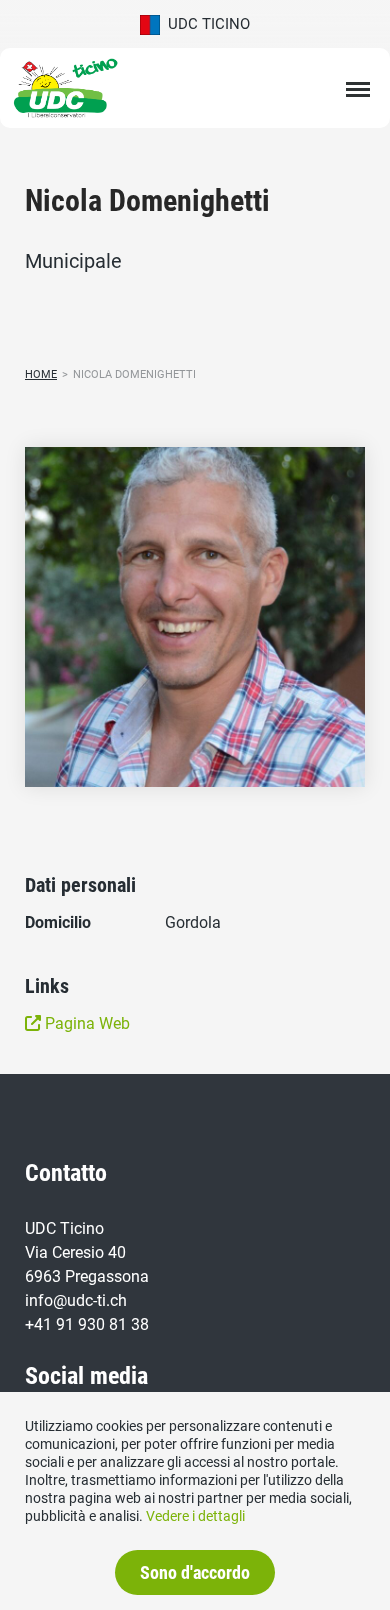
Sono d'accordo (195, 1572)
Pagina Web (85, 1023)
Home (41, 374)
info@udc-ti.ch (76, 1300)
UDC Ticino (205, 24)
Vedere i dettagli (195, 1516)
